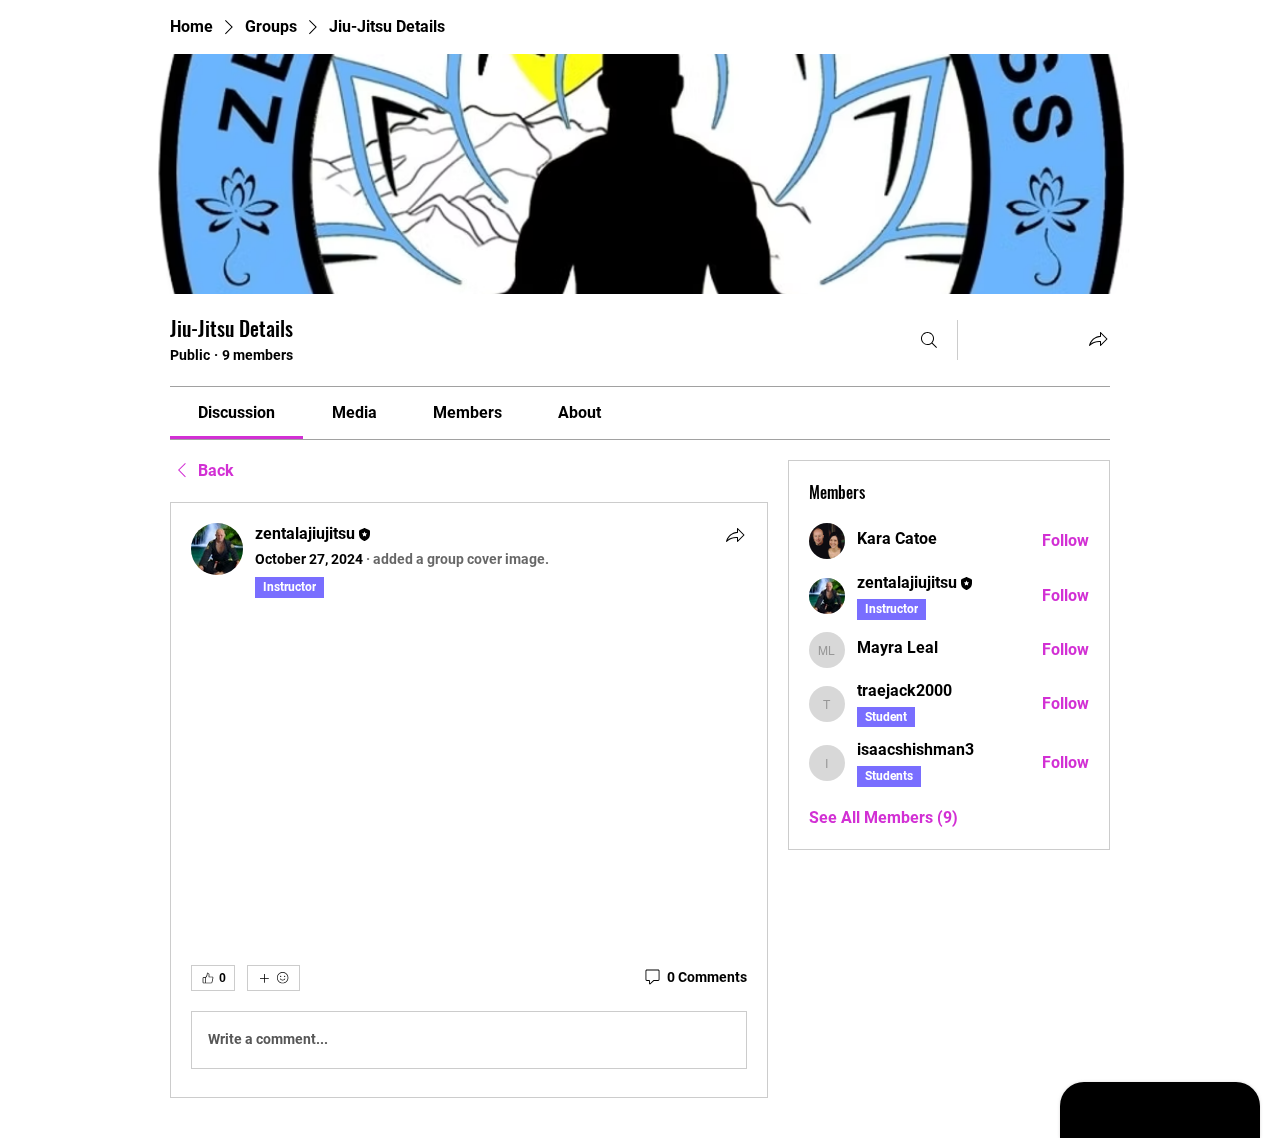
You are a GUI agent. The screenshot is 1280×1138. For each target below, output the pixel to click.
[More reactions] (273, 978)
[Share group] (1098, 339)
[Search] (929, 340)
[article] (469, 800)
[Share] (735, 535)
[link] (236, 412)
